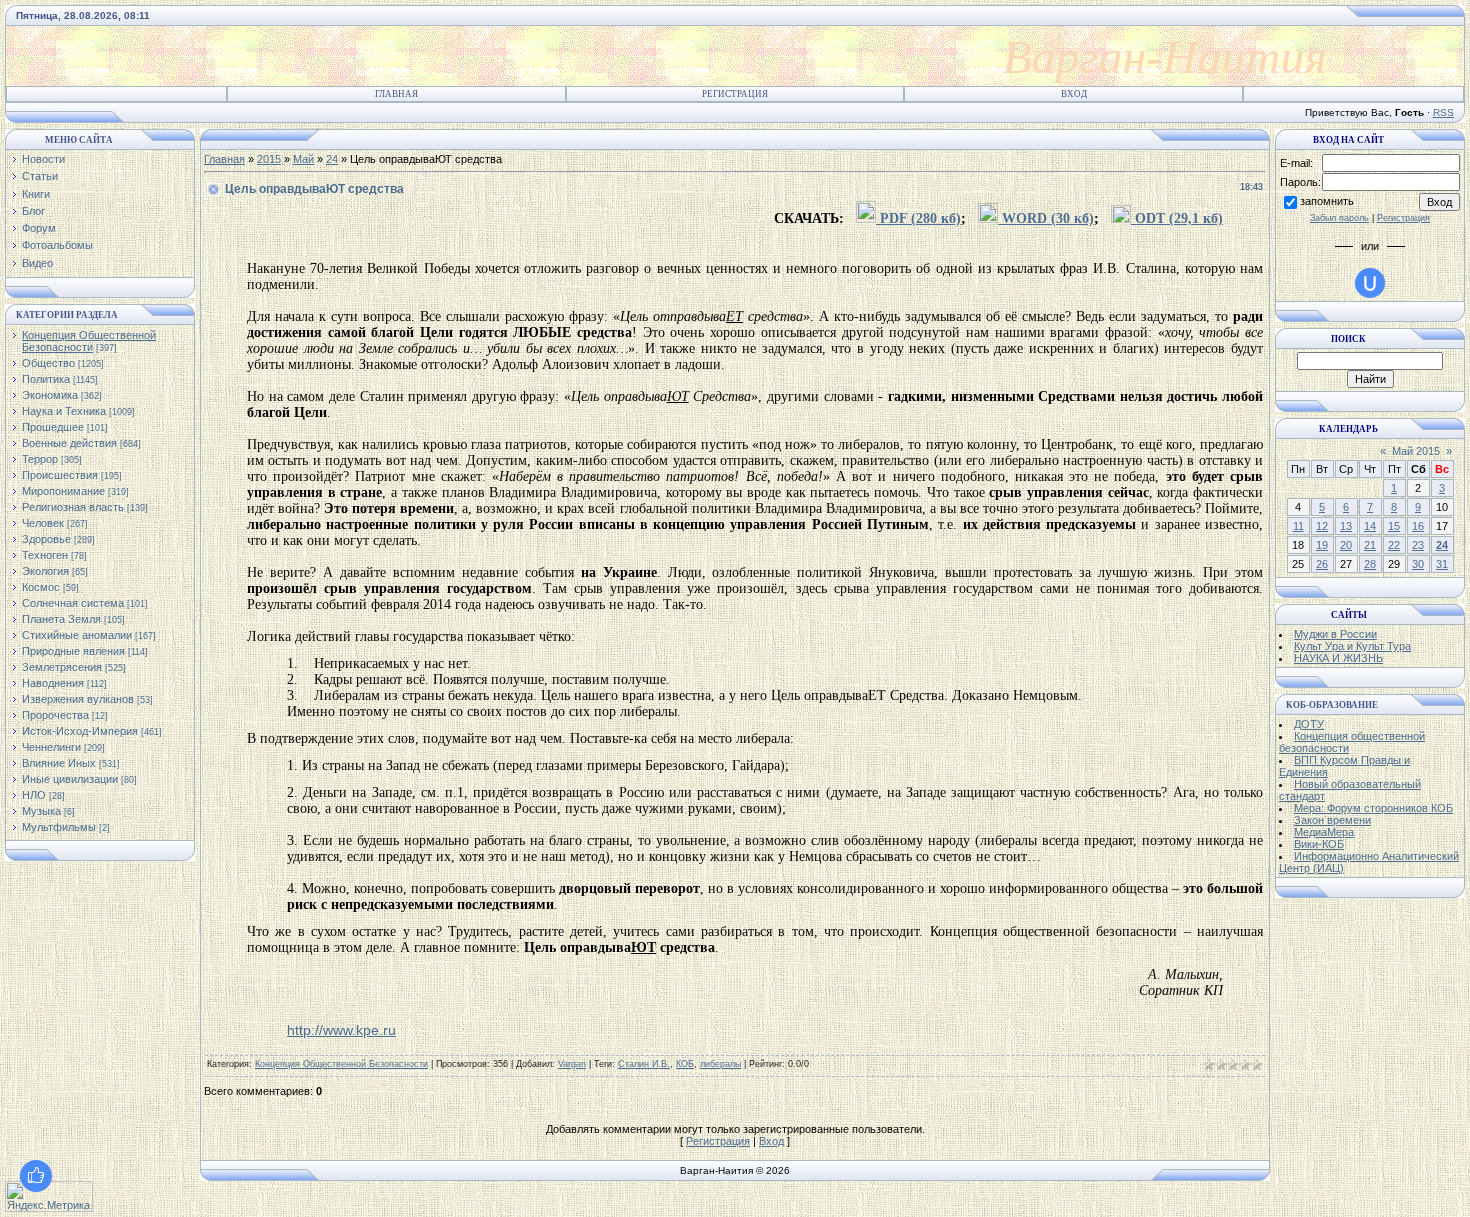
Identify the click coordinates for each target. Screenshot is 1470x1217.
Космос (41, 587)
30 (1418, 564)
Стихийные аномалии (77, 635)
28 (1370, 564)
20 (1346, 545)
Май (303, 159)
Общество (48, 363)
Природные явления (73, 651)
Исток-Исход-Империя (80, 731)
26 (1322, 564)
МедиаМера (1324, 832)
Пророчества (55, 715)
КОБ (685, 1064)
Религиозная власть (73, 507)
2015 (269, 159)
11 (1298, 526)
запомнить (1327, 201)
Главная (396, 94)
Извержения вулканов (78, 699)
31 (1442, 564)
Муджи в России (1335, 634)
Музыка (41, 811)
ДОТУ (1309, 724)
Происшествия (60, 475)
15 (1394, 526)
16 (1418, 526)
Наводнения (53, 683)
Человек (43, 523)
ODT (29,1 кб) (1177, 218)
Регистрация (735, 94)
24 (332, 159)
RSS (1443, 112)
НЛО (34, 795)
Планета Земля (61, 619)
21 (1370, 545)
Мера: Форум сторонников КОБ (1373, 808)
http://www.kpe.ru (341, 1030)
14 (1370, 526)
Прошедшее (53, 427)
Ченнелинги (51, 747)
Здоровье (46, 539)
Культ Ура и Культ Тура (1352, 646)
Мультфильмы (59, 827)
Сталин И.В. (644, 1064)
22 (1394, 545)
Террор (40, 459)
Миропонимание (63, 491)
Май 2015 (1416, 451)
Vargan (572, 1064)
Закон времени (1332, 820)
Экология (45, 571)
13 (1346, 526)
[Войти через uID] (1370, 283)
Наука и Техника (64, 411)
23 (1418, 545)
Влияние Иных (59, 763)
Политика (46, 379)
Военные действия (69, 443)
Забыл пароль (1339, 218)
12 (1322, 526)
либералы (720, 1064)
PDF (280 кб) (918, 218)
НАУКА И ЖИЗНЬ (1338, 658)
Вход (1074, 94)
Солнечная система (73, 603)
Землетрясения (62, 667)
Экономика (50, 395)
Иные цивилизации (70, 779)
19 (1322, 545)
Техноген (45, 555)
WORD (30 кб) (1046, 218)
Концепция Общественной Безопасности (89, 341)
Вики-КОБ (1319, 844)
